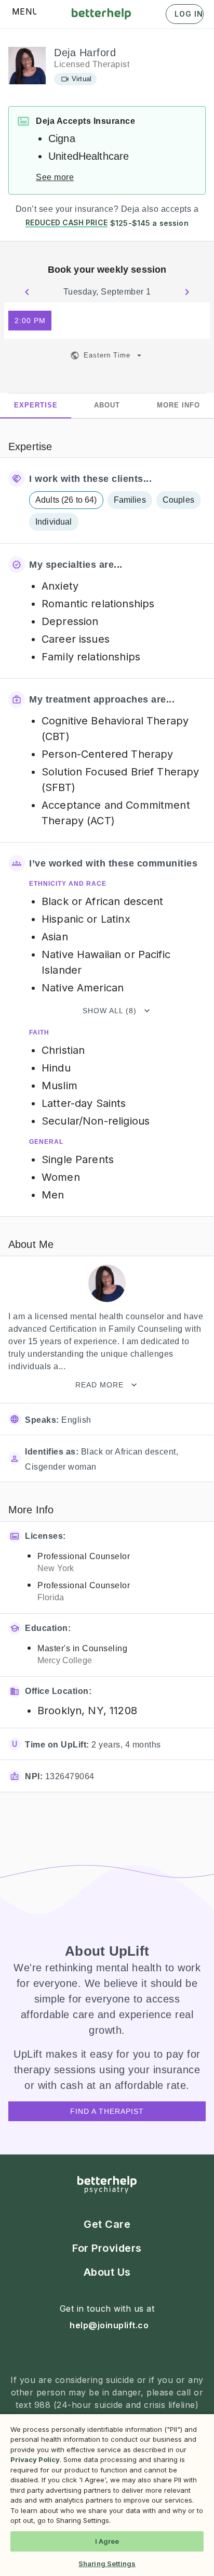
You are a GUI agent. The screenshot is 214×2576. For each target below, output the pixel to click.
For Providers (107, 2248)
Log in (189, 14)
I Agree (107, 2541)
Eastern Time (107, 355)
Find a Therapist (107, 2111)
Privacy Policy (35, 2459)
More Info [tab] (178, 405)
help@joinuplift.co (109, 2325)
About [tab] (107, 405)
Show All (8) (110, 1011)
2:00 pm (30, 321)
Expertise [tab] (36, 405)
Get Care (107, 2224)
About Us (107, 2272)
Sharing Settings (107, 2564)
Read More (99, 1385)
